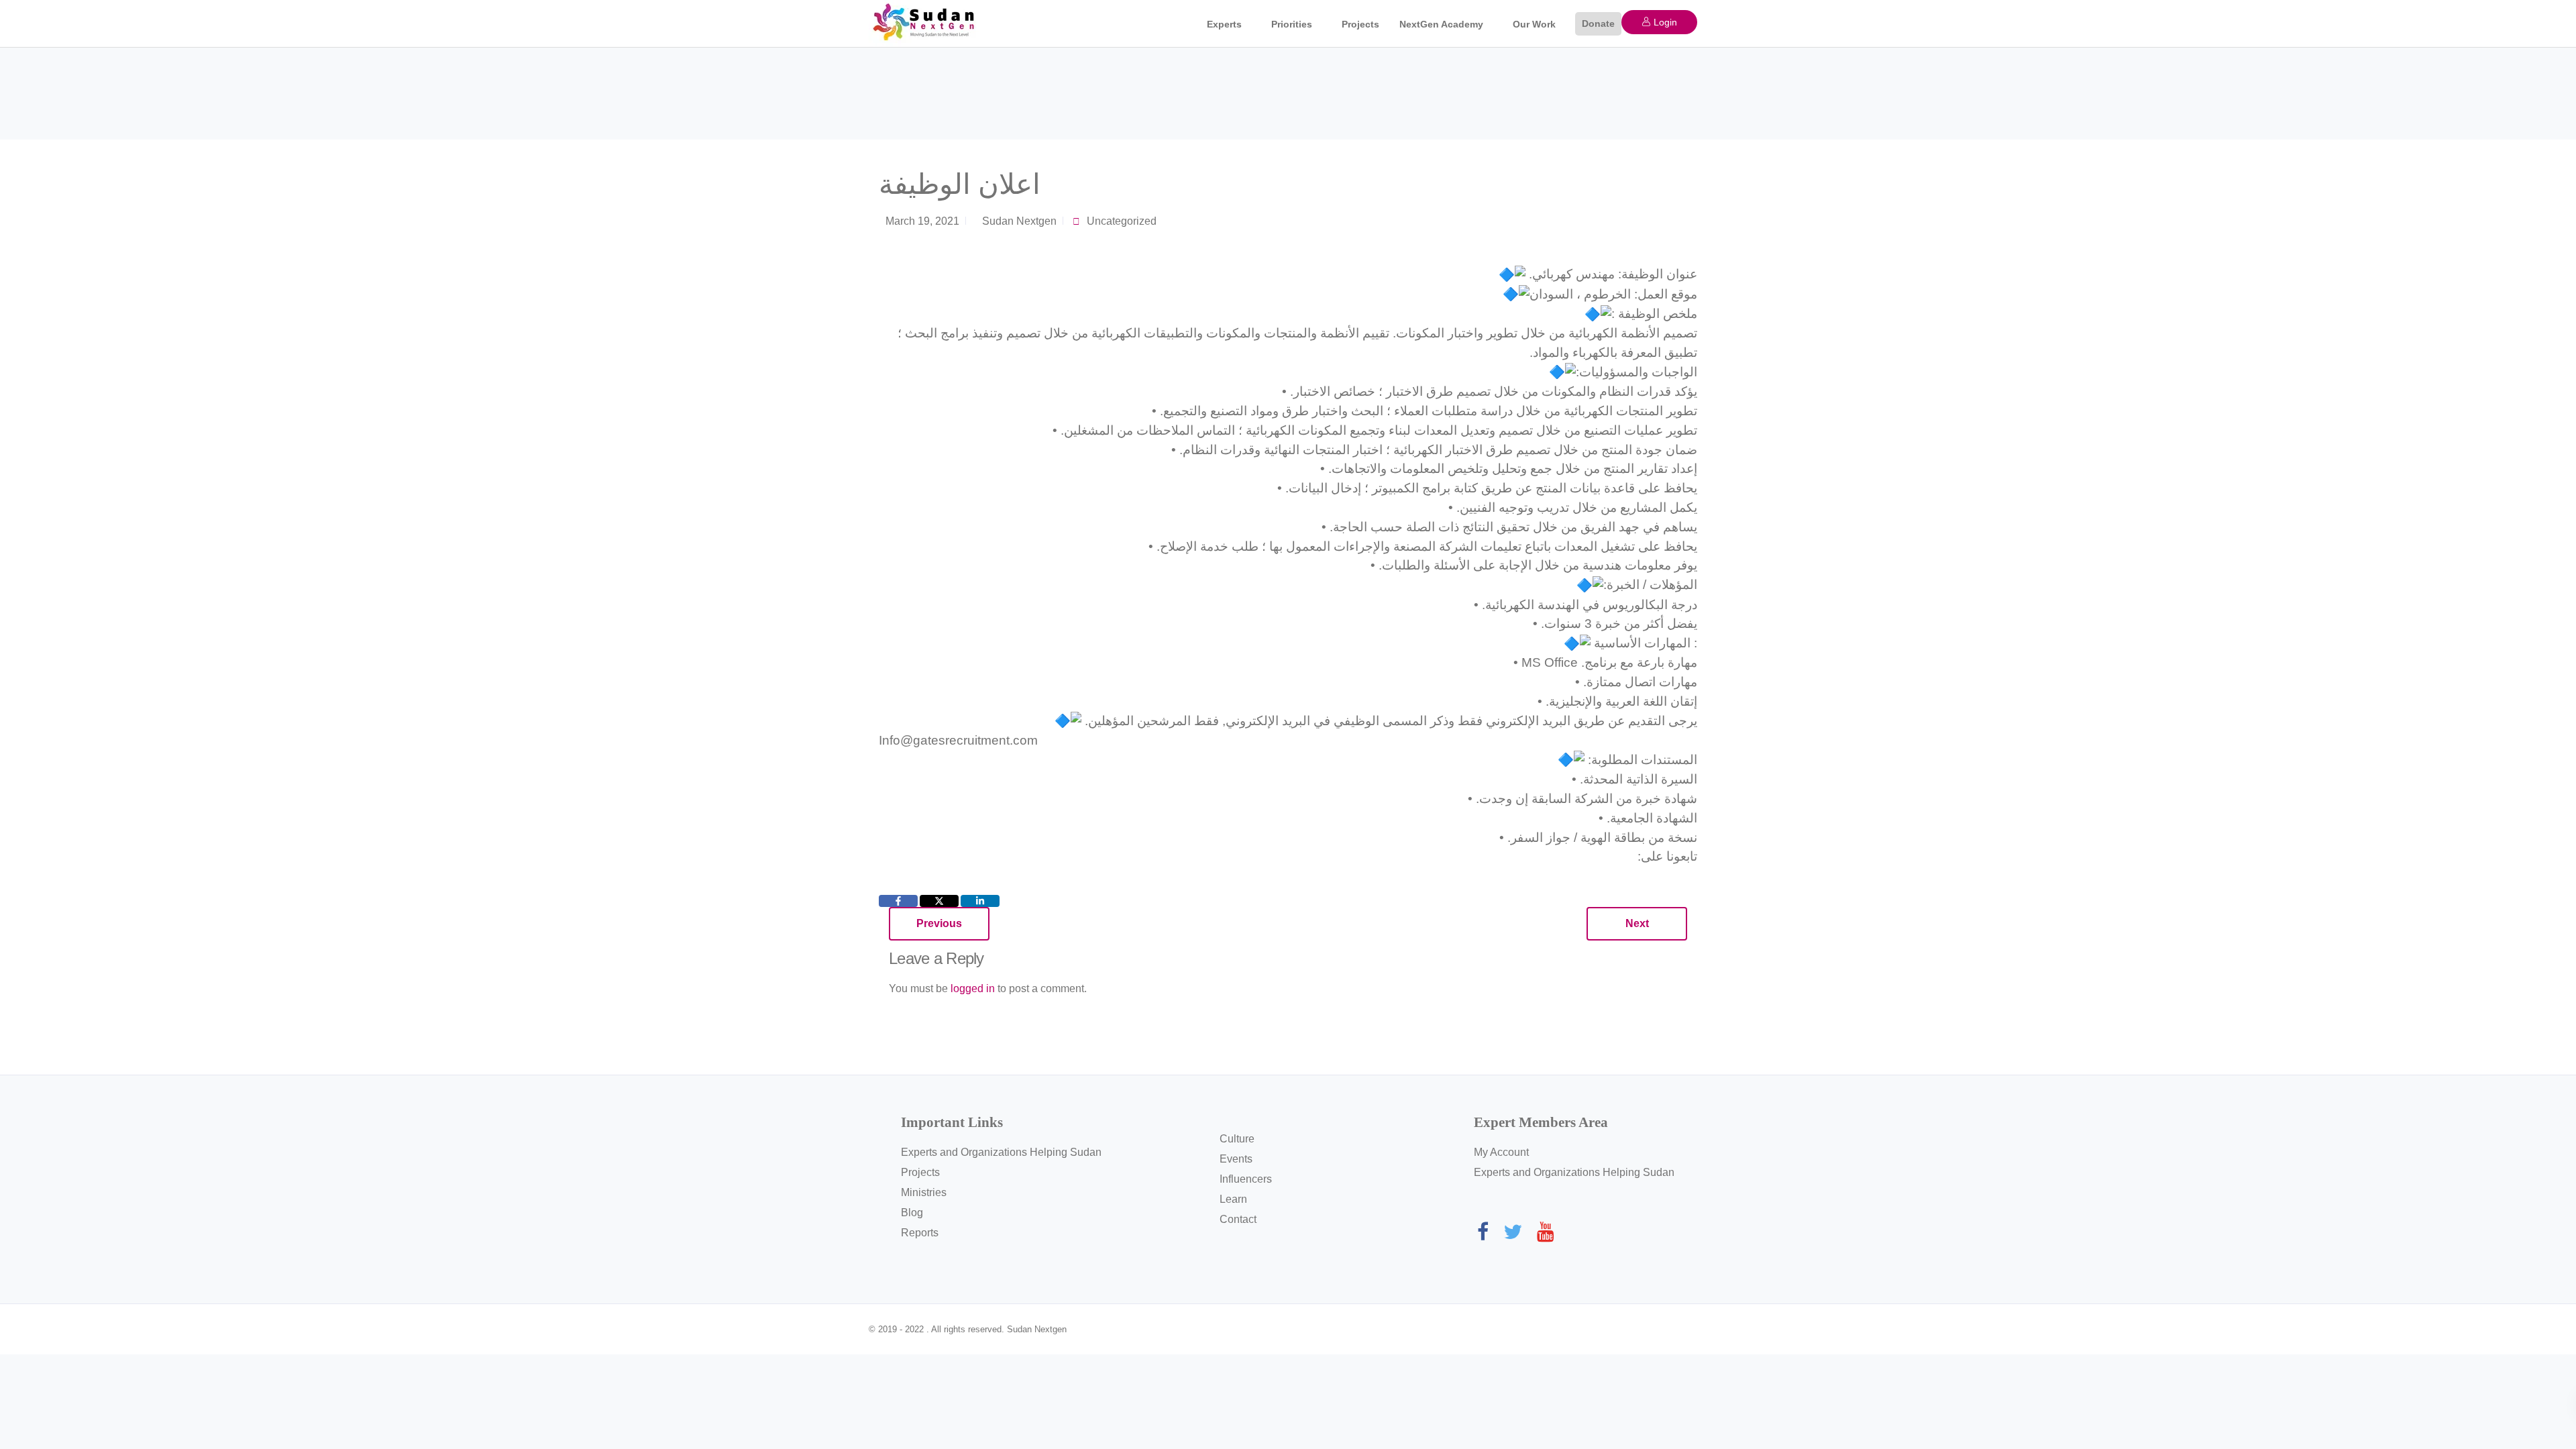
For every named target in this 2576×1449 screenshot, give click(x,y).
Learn (1233, 1199)
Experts (1224, 24)
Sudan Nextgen (1019, 221)
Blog (912, 1213)
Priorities (1292, 24)
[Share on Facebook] (898, 901)
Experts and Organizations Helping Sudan (1001, 1152)
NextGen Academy (1441, 24)
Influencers (1246, 1179)
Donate (1598, 23)
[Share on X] (939, 901)
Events (1236, 1159)
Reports (920, 1233)
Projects (1360, 24)
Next (1637, 923)
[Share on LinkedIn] (980, 901)
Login (1664, 22)
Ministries (924, 1192)
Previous (939, 923)
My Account (1501, 1152)
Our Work (1534, 24)
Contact (1238, 1219)
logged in (973, 988)
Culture (1237, 1139)
